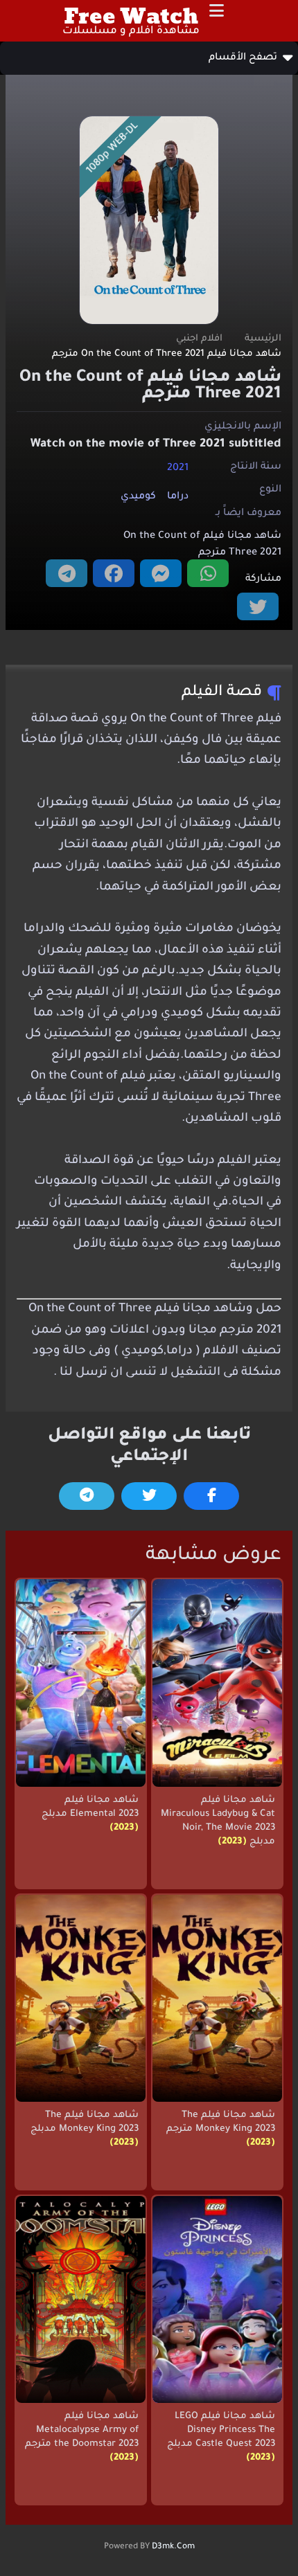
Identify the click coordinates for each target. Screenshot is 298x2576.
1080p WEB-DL (113, 148)
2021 (178, 468)
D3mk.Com (173, 2547)
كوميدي (138, 497)
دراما (178, 497)
